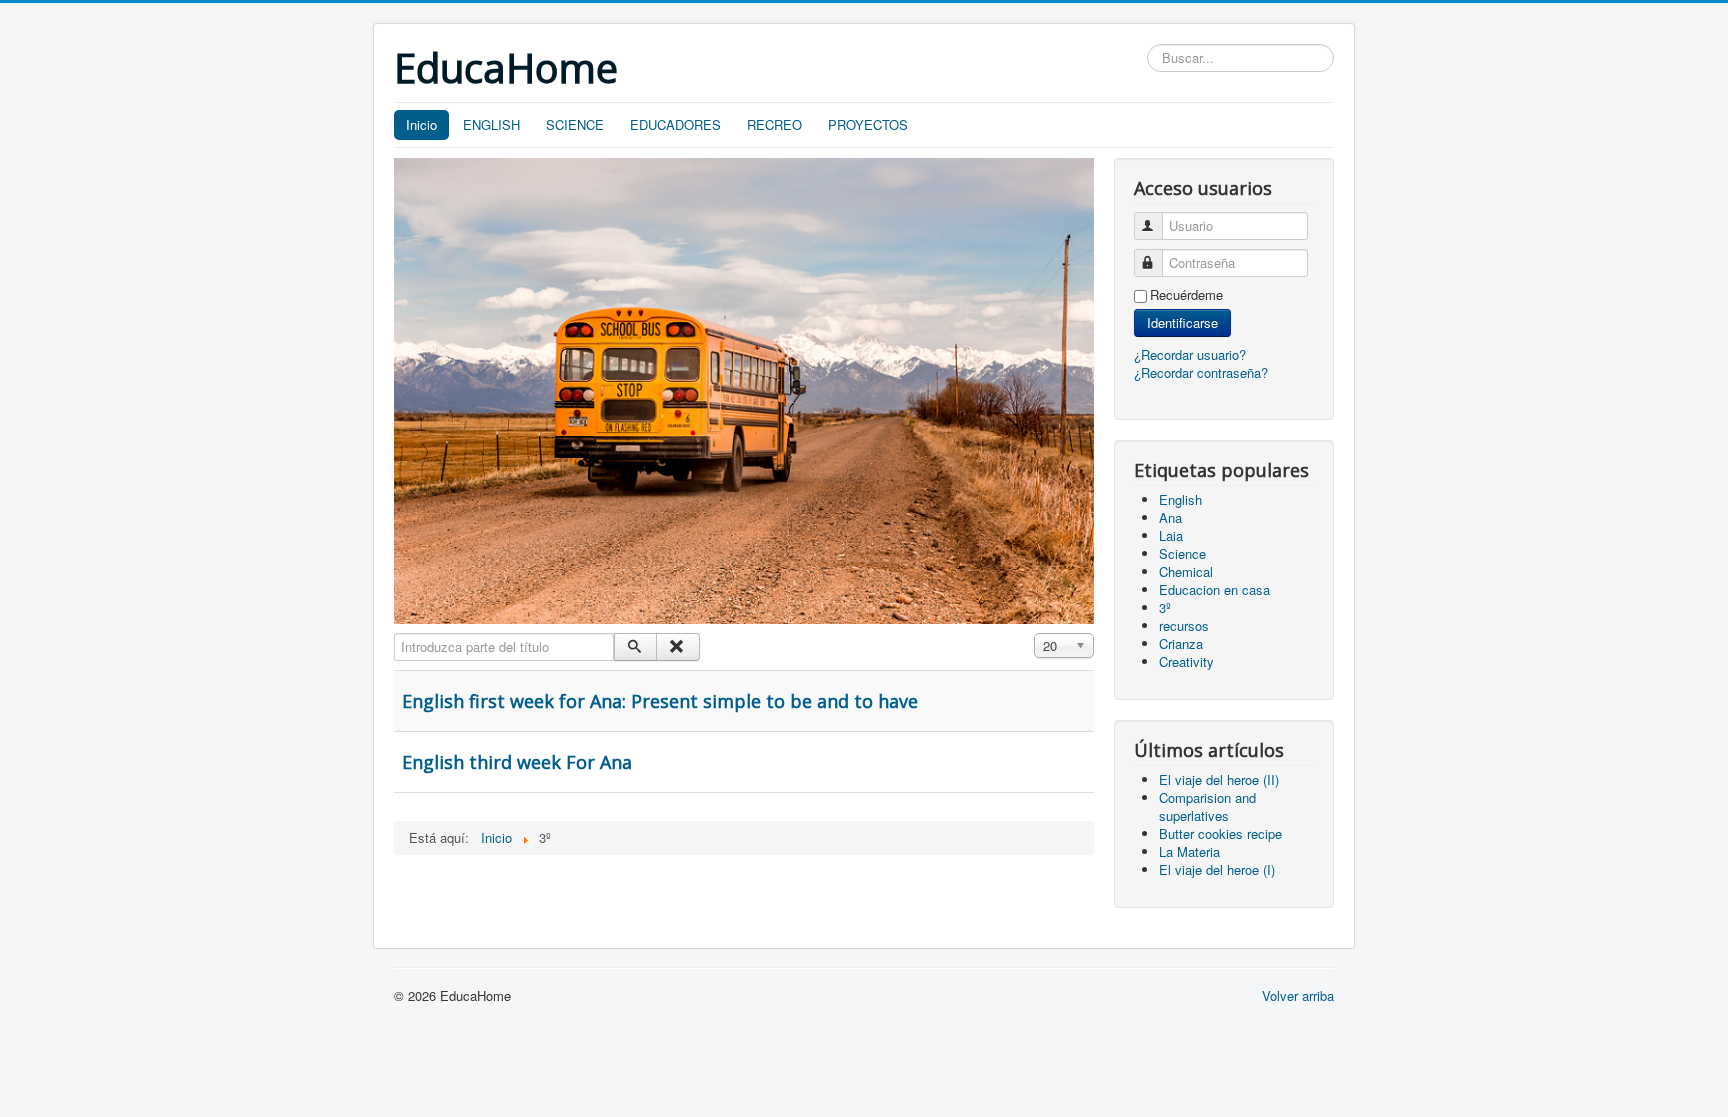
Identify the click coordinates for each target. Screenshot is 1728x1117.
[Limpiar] (677, 647)
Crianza (1181, 643)
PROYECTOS (868, 124)
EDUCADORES (675, 124)
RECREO (774, 124)
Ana (1170, 517)
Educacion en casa (1214, 589)
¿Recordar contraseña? (1201, 372)
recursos (1184, 625)
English (1180, 499)
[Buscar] (635, 647)
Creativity (1186, 661)
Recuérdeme (1186, 295)
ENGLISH (491, 124)
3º (1165, 607)
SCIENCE (575, 124)
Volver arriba (1298, 995)
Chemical (1186, 571)
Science (1182, 553)
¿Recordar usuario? (1190, 354)
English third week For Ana (517, 762)
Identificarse (1182, 322)
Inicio (421, 124)
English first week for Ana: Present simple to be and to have (660, 701)
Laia (1171, 535)
